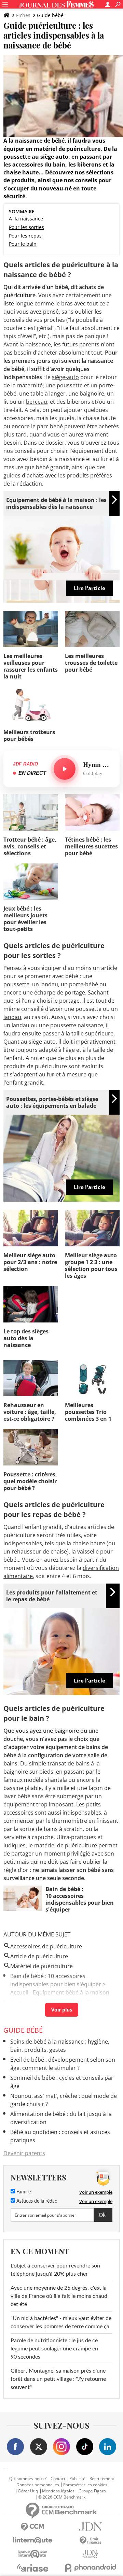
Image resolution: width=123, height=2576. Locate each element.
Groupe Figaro (92, 2491)
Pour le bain (23, 244)
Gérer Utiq (28, 2491)
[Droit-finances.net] (91, 2541)
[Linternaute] (32, 2540)
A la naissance (26, 219)
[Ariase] (32, 2568)
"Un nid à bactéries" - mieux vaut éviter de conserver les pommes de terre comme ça (61, 2322)
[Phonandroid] (91, 2568)
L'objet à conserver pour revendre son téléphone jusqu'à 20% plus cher (55, 2270)
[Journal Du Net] (91, 2527)
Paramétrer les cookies (85, 2485)
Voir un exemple (96, 2192)
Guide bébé (50, 15)
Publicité (77, 2479)
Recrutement (102, 2479)
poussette (16, 984)
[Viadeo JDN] (91, 2554)
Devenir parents (24, 2153)
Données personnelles (38, 2485)
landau (12, 1017)
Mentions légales (58, 2491)
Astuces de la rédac (36, 2201)
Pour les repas (25, 236)
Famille (23, 2192)
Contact (58, 2479)
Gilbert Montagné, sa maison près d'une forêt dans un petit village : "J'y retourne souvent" (58, 2379)
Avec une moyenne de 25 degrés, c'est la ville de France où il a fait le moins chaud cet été (59, 2296)
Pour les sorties (26, 227)
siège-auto (65, 377)
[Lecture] (65, 769)
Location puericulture (38, 2002)
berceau (37, 402)
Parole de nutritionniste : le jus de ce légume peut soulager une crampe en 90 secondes (54, 2349)
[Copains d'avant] (32, 2554)
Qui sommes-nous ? (28, 2479)
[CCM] (32, 2527)
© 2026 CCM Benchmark (62, 2497)
